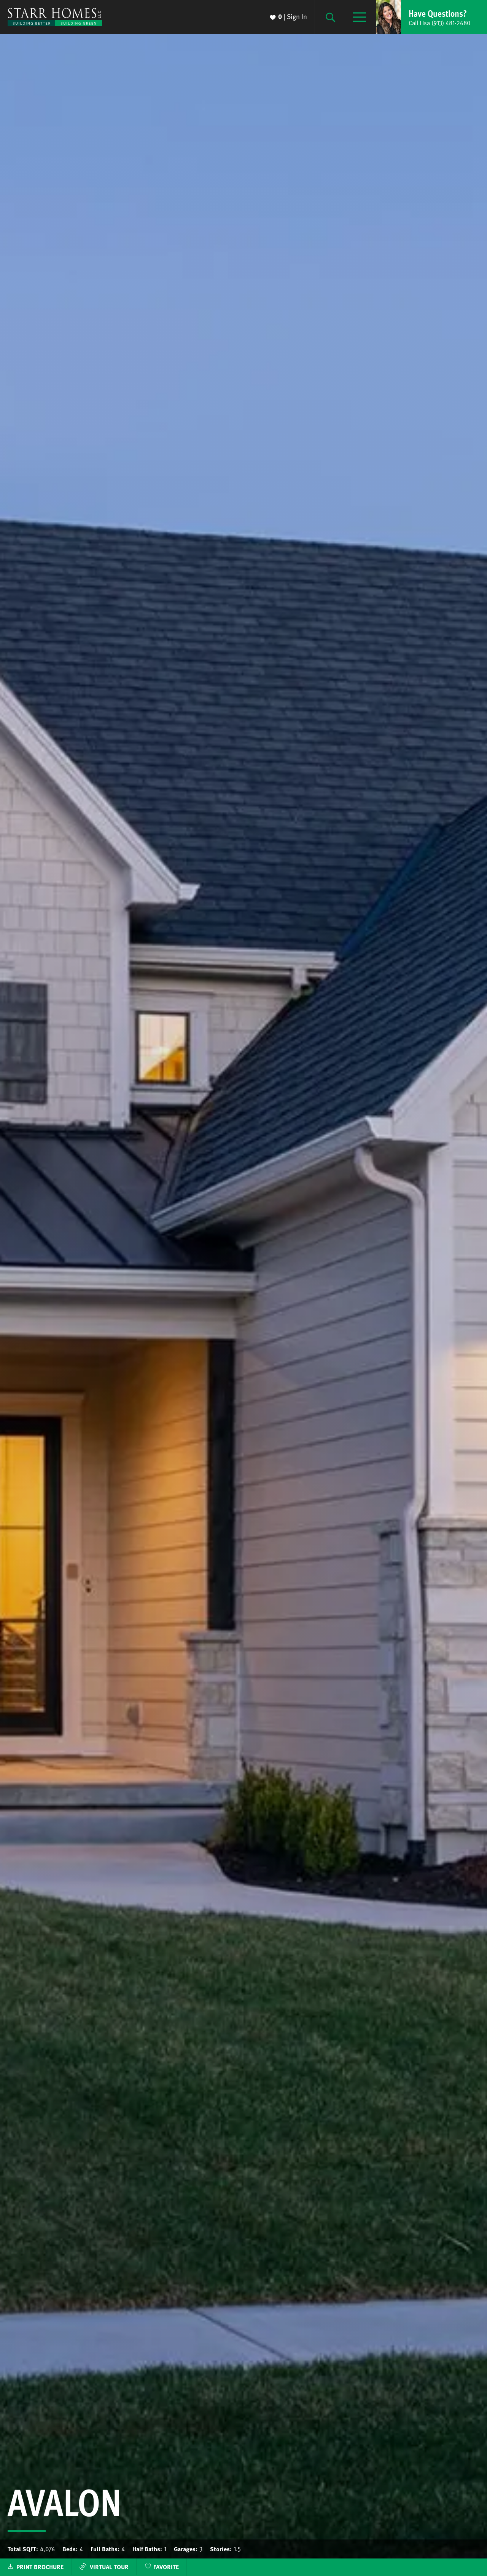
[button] (431, 17)
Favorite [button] (166, 2567)
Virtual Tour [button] (109, 2567)
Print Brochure (40, 2567)
